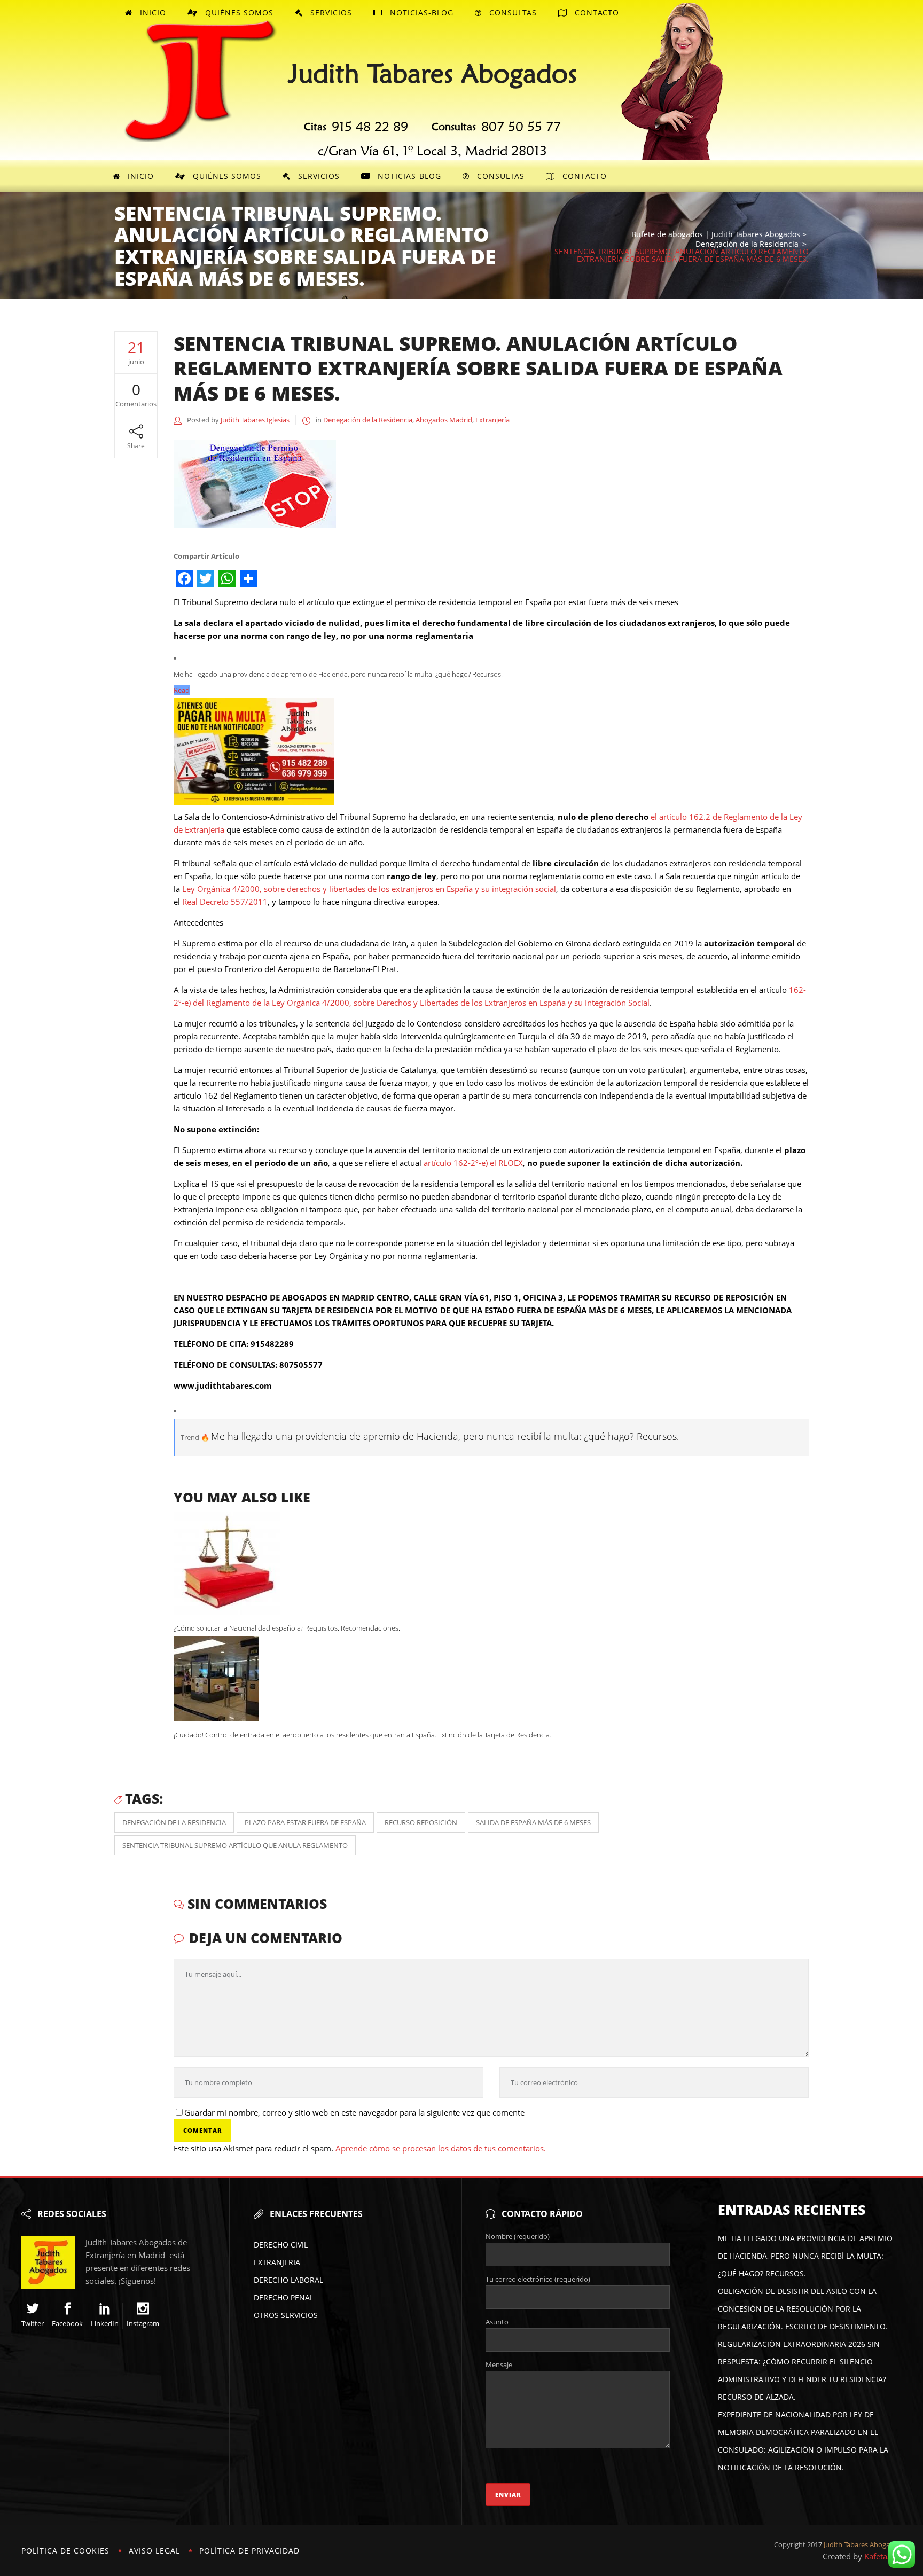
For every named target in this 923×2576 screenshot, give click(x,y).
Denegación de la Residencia (747, 244)
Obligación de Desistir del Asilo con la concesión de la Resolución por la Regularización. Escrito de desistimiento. (803, 2309)
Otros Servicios (286, 2315)
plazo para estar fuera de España (305, 1822)
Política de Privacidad (249, 2551)
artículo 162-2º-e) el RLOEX (473, 1163)
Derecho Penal (284, 2297)
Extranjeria (277, 2262)
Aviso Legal (154, 2551)
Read (182, 690)
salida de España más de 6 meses (533, 1822)
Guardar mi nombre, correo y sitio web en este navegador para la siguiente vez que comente (354, 2112)
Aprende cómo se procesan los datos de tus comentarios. (441, 2148)
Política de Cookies (65, 2551)
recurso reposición (421, 1822)
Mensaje (499, 2364)
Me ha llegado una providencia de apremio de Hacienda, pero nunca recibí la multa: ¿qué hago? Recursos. (805, 2256)
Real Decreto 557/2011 (225, 902)
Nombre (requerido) (518, 2236)
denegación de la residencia (174, 1822)
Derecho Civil (281, 2245)
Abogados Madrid (444, 420)
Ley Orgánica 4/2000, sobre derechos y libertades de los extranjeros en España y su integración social (369, 889)
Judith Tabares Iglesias (255, 420)
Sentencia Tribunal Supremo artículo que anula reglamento (235, 1845)
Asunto (497, 2322)
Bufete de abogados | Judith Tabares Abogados (716, 234)
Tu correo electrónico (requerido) (538, 2279)
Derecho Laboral (288, 2280)
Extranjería (492, 420)
